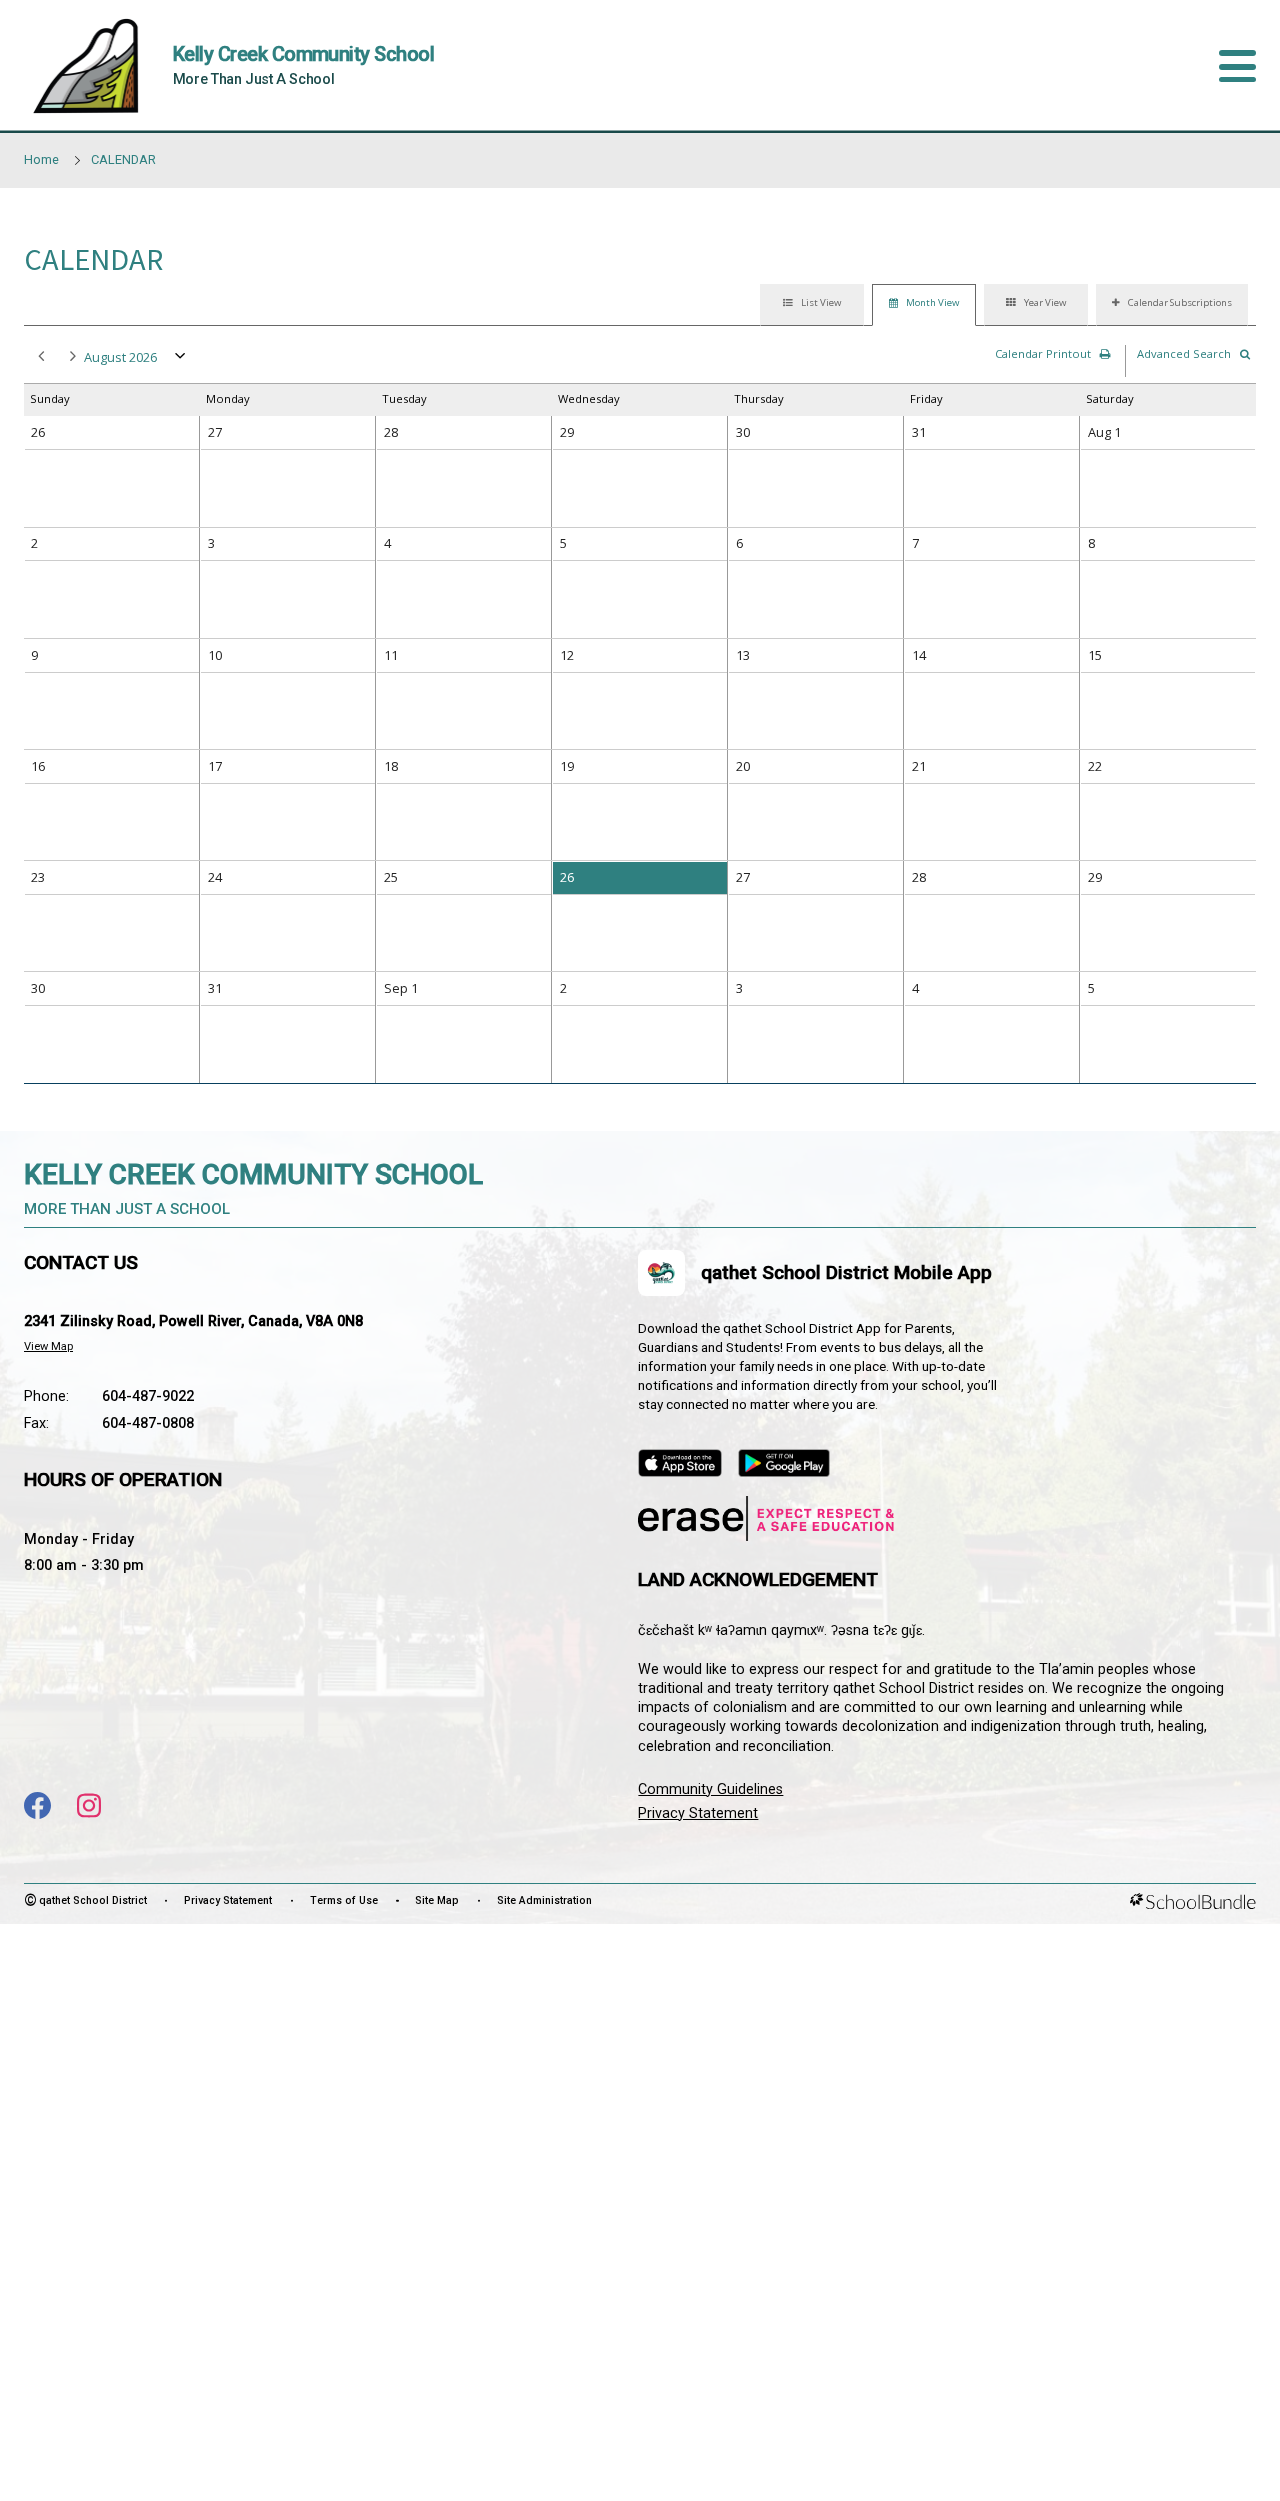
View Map (48, 1346)
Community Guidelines (710, 1789)
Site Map (437, 1900)
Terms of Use (344, 1900)
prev (38, 357)
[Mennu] (1237, 66)
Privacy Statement (698, 1813)
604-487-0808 (148, 1423)
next (70, 357)
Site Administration (544, 1900)
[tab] (812, 305)
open (181, 359)
